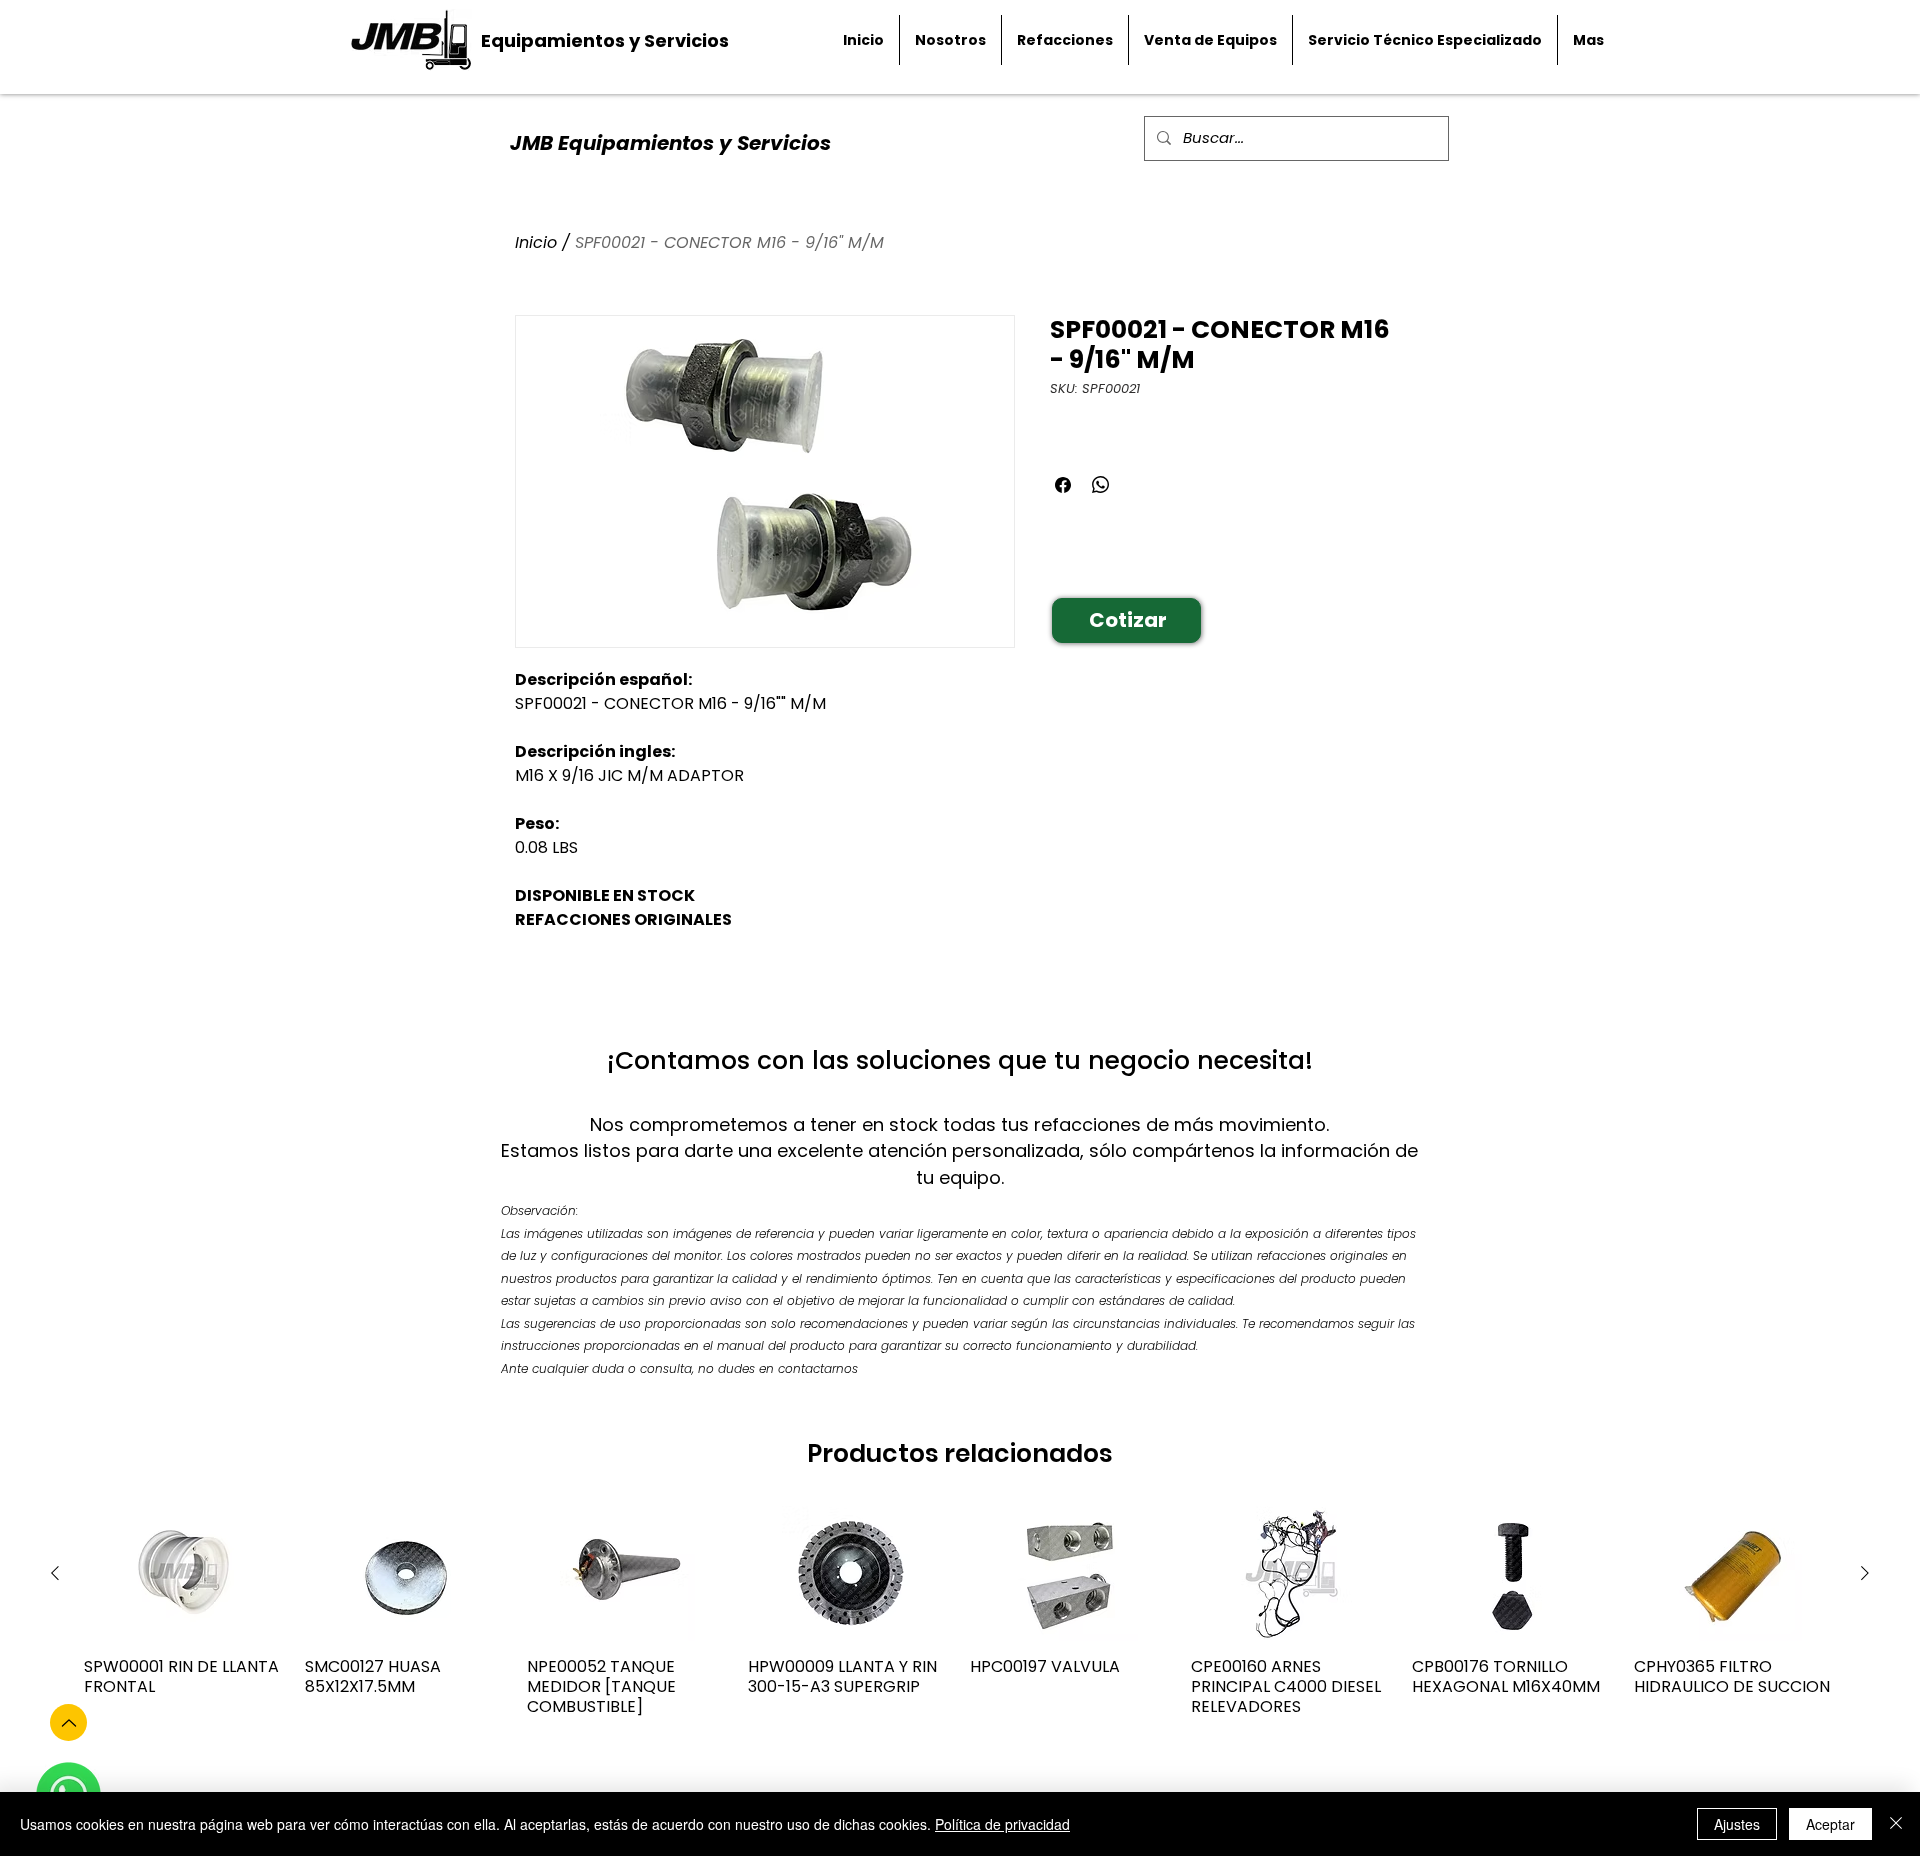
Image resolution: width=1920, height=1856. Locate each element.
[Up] (68, 1722)
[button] (1126, 620)
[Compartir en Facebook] (1063, 485)
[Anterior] (55, 1573)
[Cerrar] (1896, 1824)
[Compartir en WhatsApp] (1101, 485)
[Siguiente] (1865, 1573)
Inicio (536, 242)
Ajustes (1737, 1824)
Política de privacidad (1002, 1824)
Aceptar (1830, 1824)
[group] (960, 1621)
